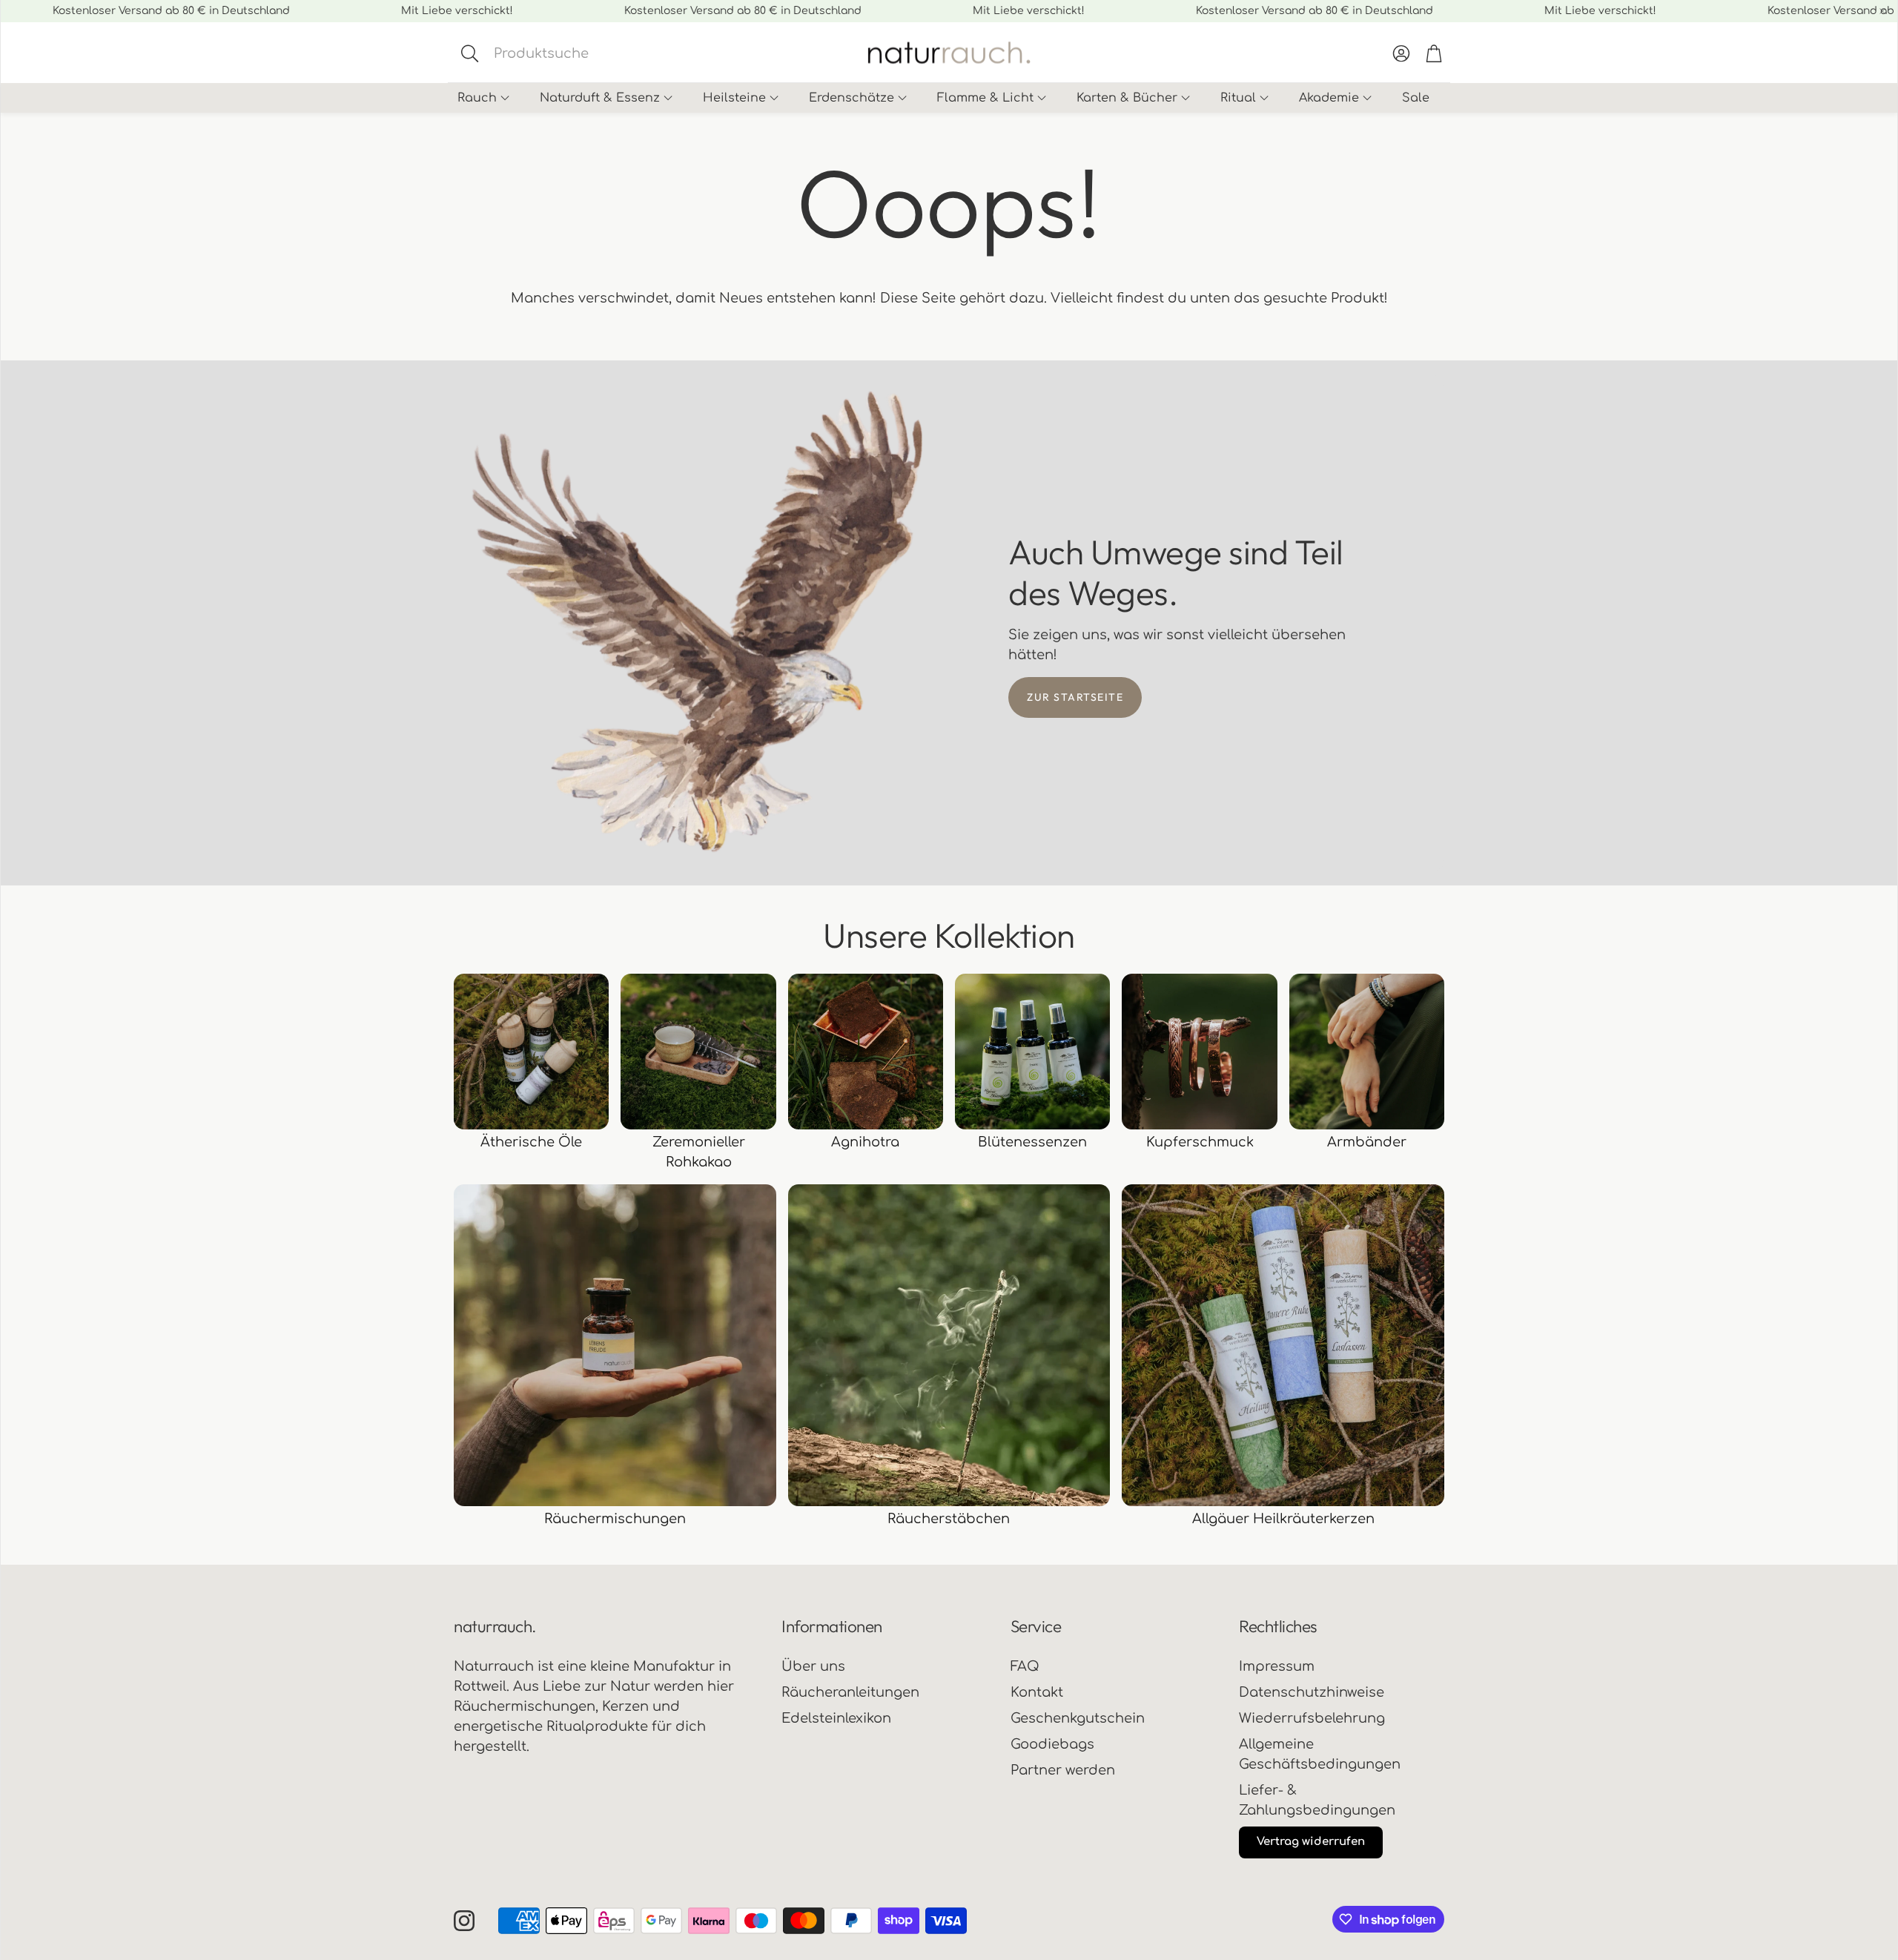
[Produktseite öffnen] (531, 1051)
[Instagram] (464, 1921)
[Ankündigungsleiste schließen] (1882, 11)
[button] (575, 53)
